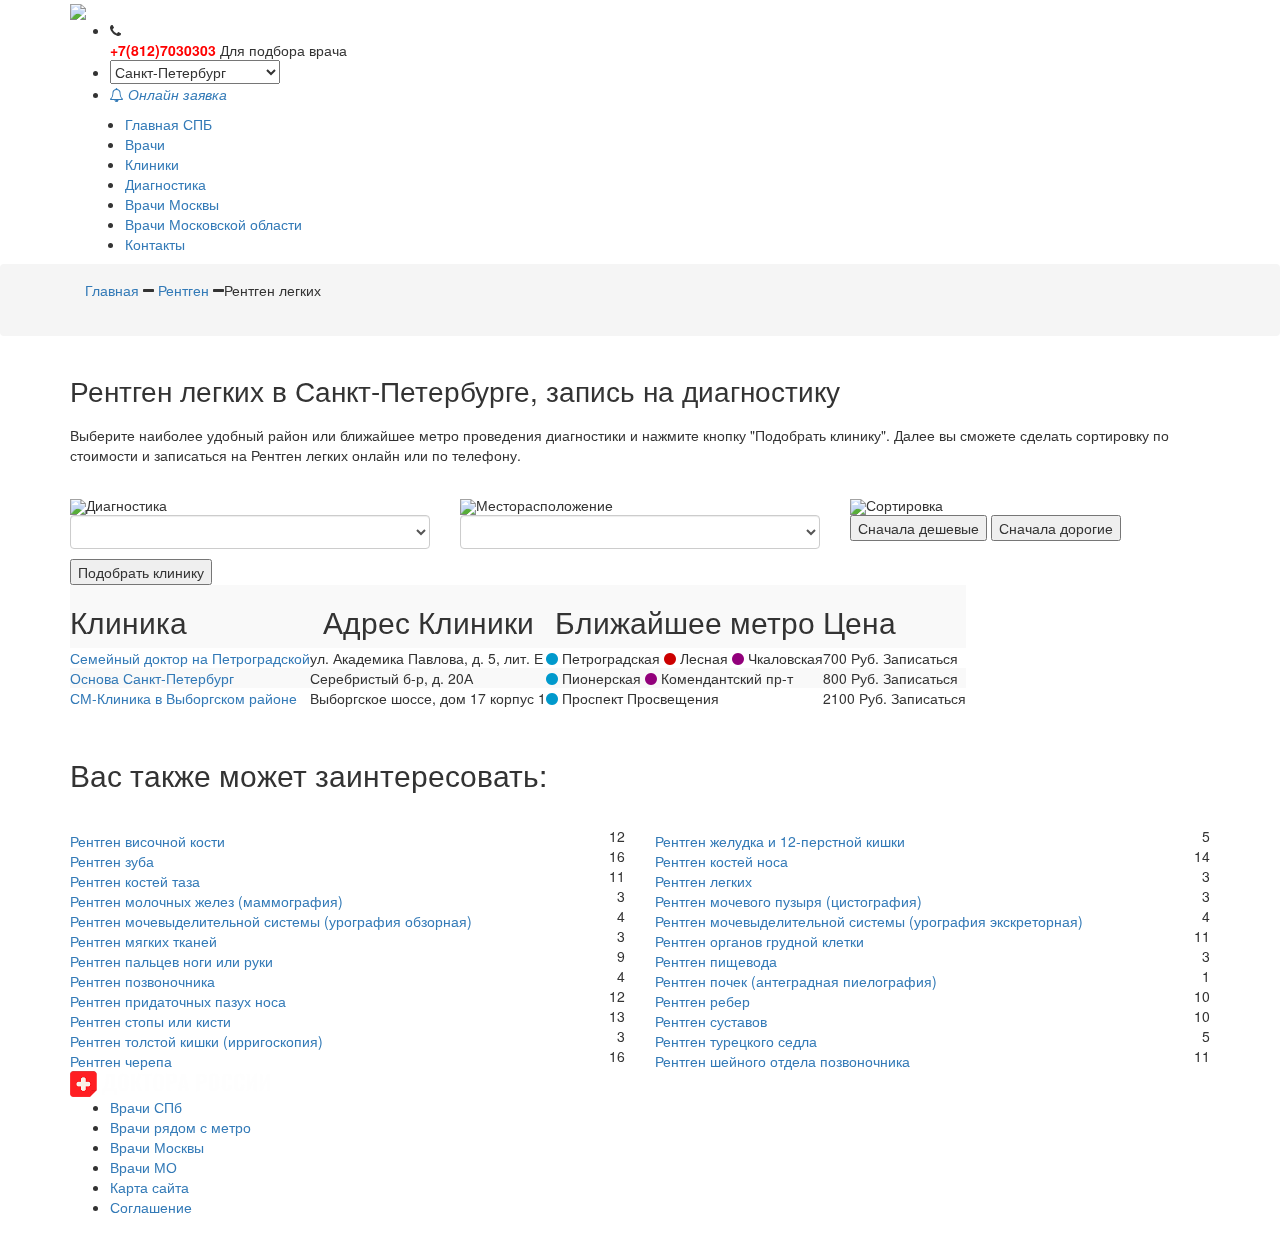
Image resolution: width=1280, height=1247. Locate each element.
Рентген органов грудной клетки (759, 941)
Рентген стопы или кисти (150, 1021)
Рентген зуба (112, 861)
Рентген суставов (711, 1021)
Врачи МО (143, 1167)
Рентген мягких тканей (143, 941)
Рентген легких (703, 881)
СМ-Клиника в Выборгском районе (183, 698)
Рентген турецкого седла (736, 1041)
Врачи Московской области (213, 224)
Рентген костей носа (721, 861)
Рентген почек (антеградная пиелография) (796, 981)
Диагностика (165, 184)
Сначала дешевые (918, 528)
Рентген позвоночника (142, 981)
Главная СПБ (168, 124)
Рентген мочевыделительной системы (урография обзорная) (271, 921)
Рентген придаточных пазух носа (178, 1001)
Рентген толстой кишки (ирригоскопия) (196, 1041)
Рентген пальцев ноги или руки (171, 961)
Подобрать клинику (141, 572)
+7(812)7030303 (163, 50)
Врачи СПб (146, 1107)
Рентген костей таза (135, 881)
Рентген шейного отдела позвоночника (782, 1061)
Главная (112, 290)
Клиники (152, 164)
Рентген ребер (702, 1001)
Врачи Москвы (172, 204)
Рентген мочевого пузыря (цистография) (788, 901)
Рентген (183, 290)
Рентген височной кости (147, 841)
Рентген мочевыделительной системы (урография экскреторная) (869, 921)
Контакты (155, 244)
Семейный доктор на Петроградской (190, 658)
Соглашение (151, 1207)
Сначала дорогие (1056, 528)
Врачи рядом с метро (180, 1127)
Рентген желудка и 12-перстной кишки (780, 841)
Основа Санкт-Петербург (152, 678)
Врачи (145, 144)
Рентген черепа (121, 1061)
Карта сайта (149, 1187)
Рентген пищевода (716, 961)
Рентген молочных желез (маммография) (206, 901)
